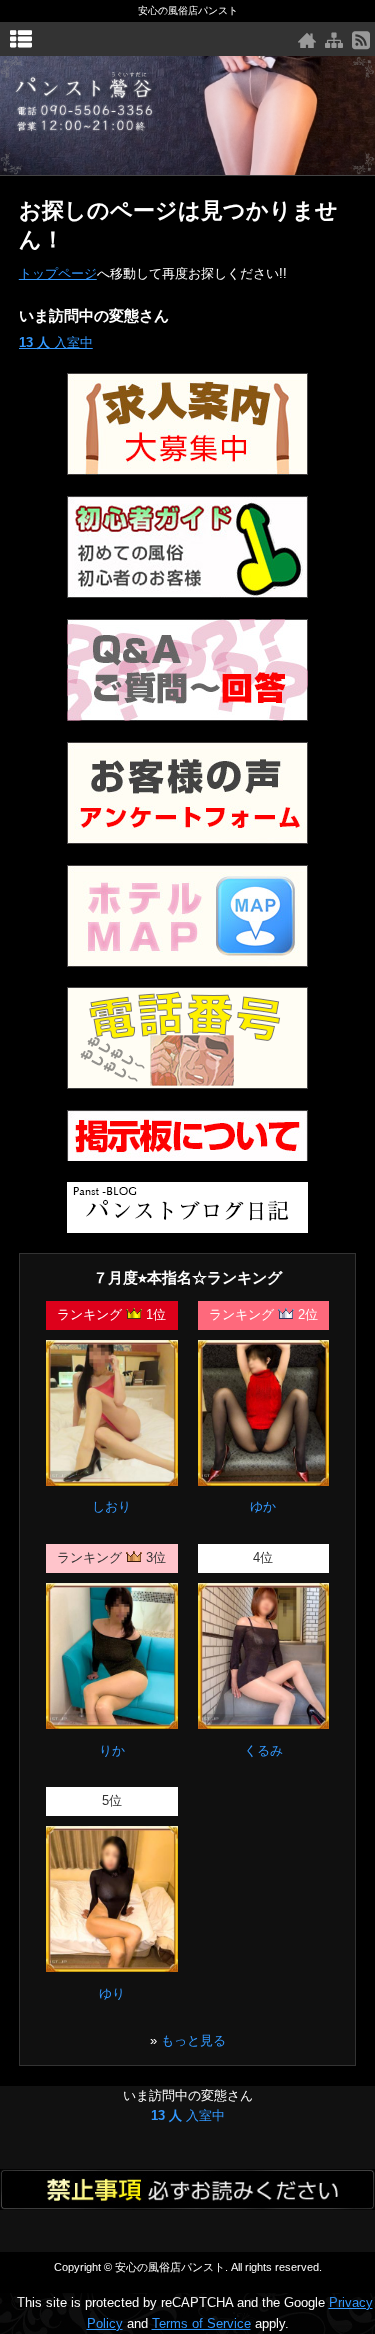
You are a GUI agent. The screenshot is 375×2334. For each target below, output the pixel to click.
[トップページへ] (307, 40)
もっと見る (193, 2040)
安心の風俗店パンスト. (171, 2267)
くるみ (263, 1750)
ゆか (263, 1506)
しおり (111, 1506)
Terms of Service (201, 2323)
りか (112, 1750)
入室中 (56, 342)
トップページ (58, 273)
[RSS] (361, 40)
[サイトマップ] (334, 40)
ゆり (112, 1993)
